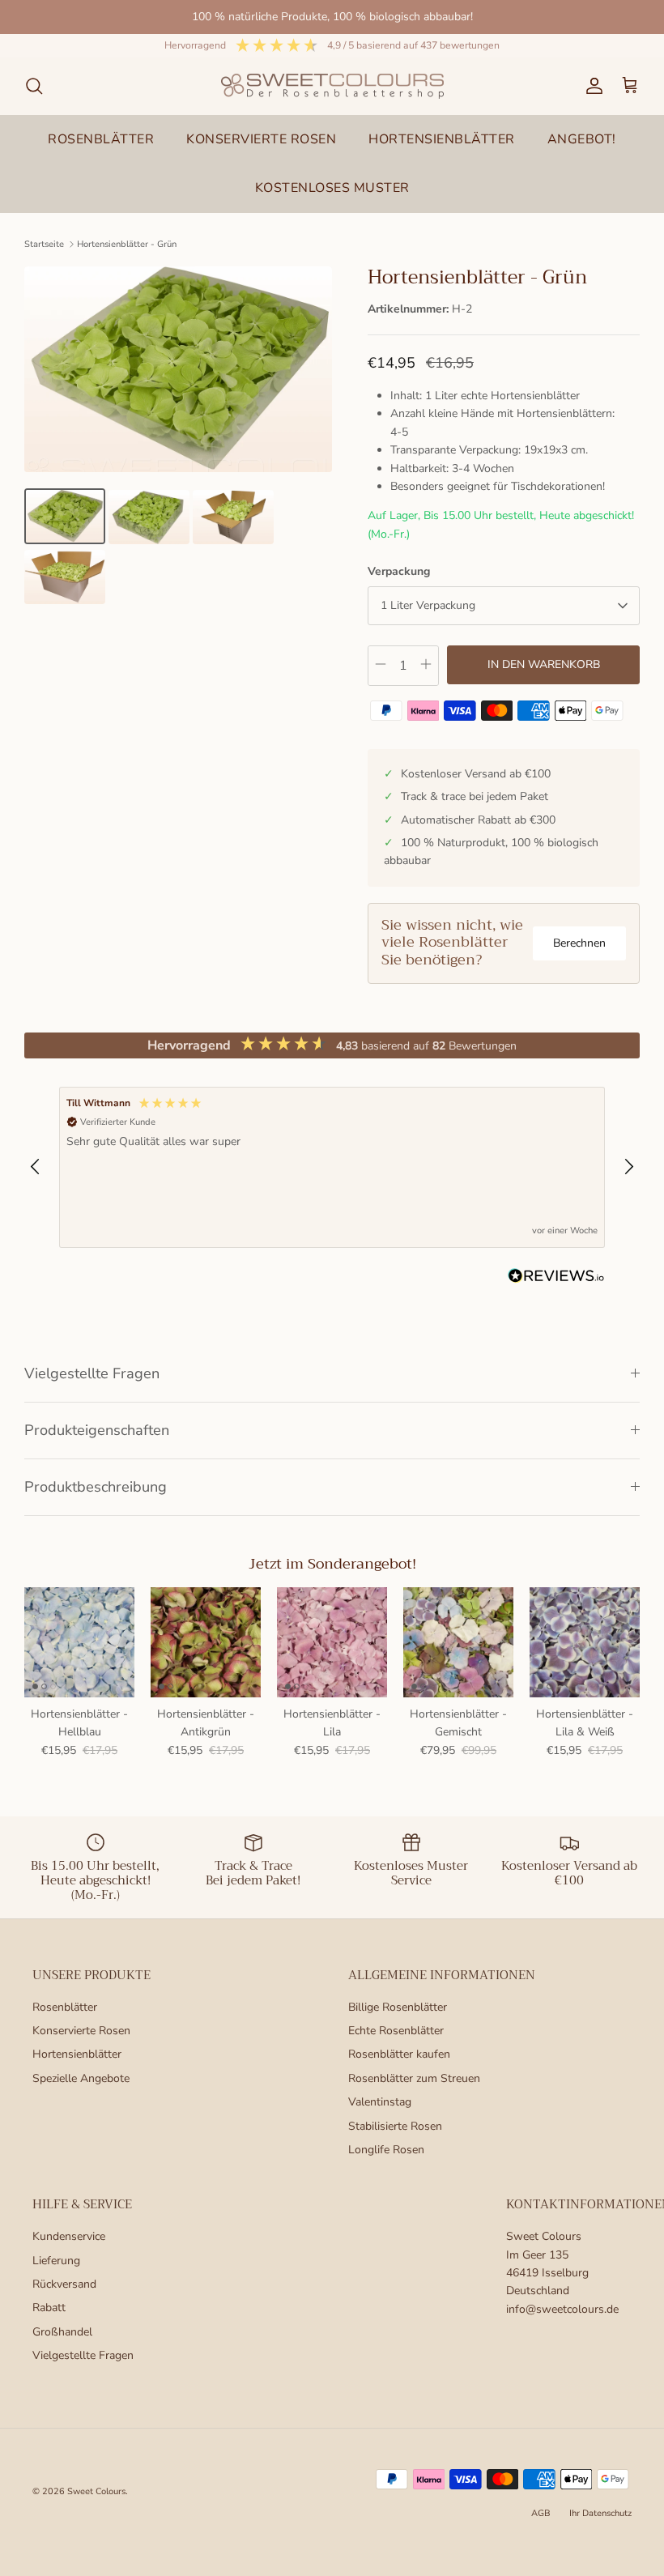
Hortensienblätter (77, 2054)
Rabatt (49, 2308)
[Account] (591, 86)
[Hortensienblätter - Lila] (332, 1642)
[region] (332, 1167)
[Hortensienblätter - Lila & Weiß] (585, 1642)
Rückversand (64, 2284)
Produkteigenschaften (97, 1430)
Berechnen (579, 943)
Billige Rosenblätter (398, 2007)
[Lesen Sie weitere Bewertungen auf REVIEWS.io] (556, 1279)
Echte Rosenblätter (396, 2031)
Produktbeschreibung (96, 1487)
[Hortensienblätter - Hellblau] (79, 1642)
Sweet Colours (96, 2491)
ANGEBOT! (582, 139)
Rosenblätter (65, 2007)
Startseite (44, 244)
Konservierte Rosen (81, 2031)
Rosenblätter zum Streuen (414, 2078)
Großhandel (62, 2332)
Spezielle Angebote (81, 2078)
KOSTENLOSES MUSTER (332, 188)
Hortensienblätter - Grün (127, 244)
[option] (178, 369)
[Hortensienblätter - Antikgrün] (206, 1642)
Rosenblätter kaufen (399, 2054)
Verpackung (399, 571)
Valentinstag (380, 2102)
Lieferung (56, 2261)
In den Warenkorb (544, 664)
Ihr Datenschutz (600, 2513)
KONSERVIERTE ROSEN (261, 139)
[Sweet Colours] (332, 86)
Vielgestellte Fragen (92, 1373)
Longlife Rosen (386, 2150)
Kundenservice (69, 2236)
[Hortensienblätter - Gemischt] (458, 1642)
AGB (541, 2513)
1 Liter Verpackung (428, 605)
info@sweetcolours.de (562, 2309)
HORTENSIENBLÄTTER (442, 139)
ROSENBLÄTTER (101, 139)
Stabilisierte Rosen (395, 2126)
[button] (36, 1167)
